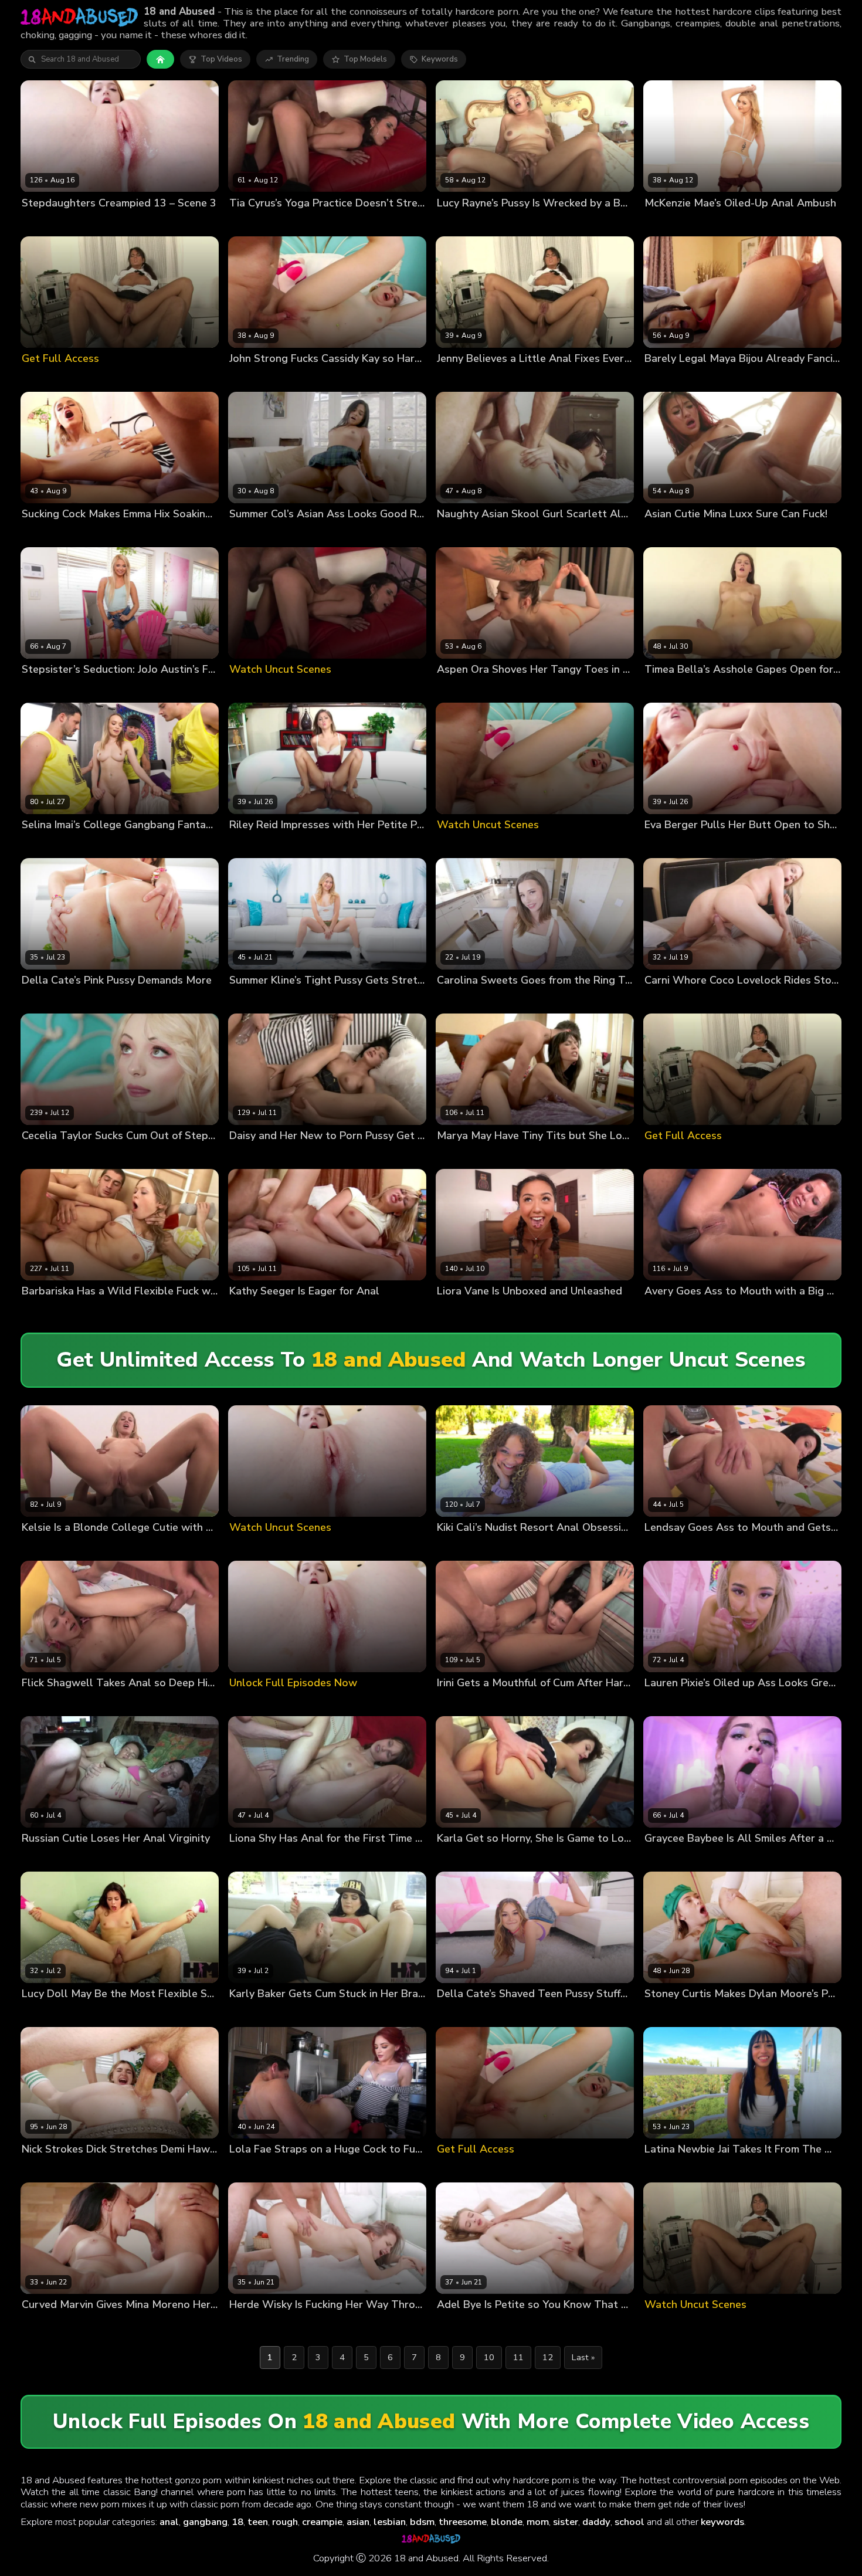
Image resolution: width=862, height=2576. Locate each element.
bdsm (422, 2522)
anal (169, 2522)
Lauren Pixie (667, 1702)
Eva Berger (665, 845)
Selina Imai (42, 845)
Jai (649, 2169)
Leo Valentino (121, 845)
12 (548, 2357)
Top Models (365, 59)
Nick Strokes (94, 223)
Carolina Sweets (468, 1000)
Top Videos (221, 59)
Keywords (440, 59)
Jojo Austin (42, 689)
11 (518, 2357)
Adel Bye (454, 2325)
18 (237, 2522)
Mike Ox (81, 689)
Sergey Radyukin (721, 845)
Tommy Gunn (714, 378)
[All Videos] (160, 59)
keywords (722, 2522)
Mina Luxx (663, 533)
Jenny (447, 378)
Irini (443, 1702)
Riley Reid (248, 845)
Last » (583, 2357)
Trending (293, 59)
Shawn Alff (491, 1547)
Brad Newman (106, 1156)
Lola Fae (245, 2169)
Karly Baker (251, 2014)
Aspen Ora (457, 689)
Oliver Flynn (301, 533)
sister (566, 2522)
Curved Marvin (48, 2325)
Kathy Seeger (254, 1311)
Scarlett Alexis (464, 533)
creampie (322, 2522)
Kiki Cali (451, 1547)
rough (285, 2522)
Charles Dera (718, 1702)
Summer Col (252, 533)
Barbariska (42, 1311)
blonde (507, 2522)
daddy (596, 2522)
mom (538, 2522)
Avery (655, 1311)
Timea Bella (667, 689)
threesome (463, 2522)
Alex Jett (301, 1000)
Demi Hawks (45, 2169)
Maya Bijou (665, 378)
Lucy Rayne (458, 223)
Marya (448, 1156)
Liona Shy (247, 1858)
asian (358, 2522)
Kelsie (33, 1547)
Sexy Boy (301, 1311)
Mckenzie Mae (671, 223)
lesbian (390, 2522)
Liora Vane (457, 1311)
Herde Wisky (253, 2325)
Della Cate (42, 1000)
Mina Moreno (103, 2325)
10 (489, 2357)
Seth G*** (84, 1000)
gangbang (205, 2522)
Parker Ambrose (181, 845)
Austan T (498, 1311)
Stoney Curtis (728, 1000)
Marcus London (91, 533)
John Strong (299, 378)
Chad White (518, 533)
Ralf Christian (489, 1156)
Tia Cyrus (247, 223)
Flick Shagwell (49, 1702)
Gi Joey (79, 845)
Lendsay (660, 1547)
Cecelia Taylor (49, 1156)
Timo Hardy (275, 1156)
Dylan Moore (668, 2014)
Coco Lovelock (671, 1000)
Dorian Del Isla (729, 223)
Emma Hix (40, 533)
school (629, 2522)
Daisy (239, 1156)
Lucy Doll (39, 2014)
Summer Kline (255, 1000)
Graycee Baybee (675, 1858)
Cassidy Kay (251, 378)
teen (258, 2522)
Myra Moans (44, 223)
